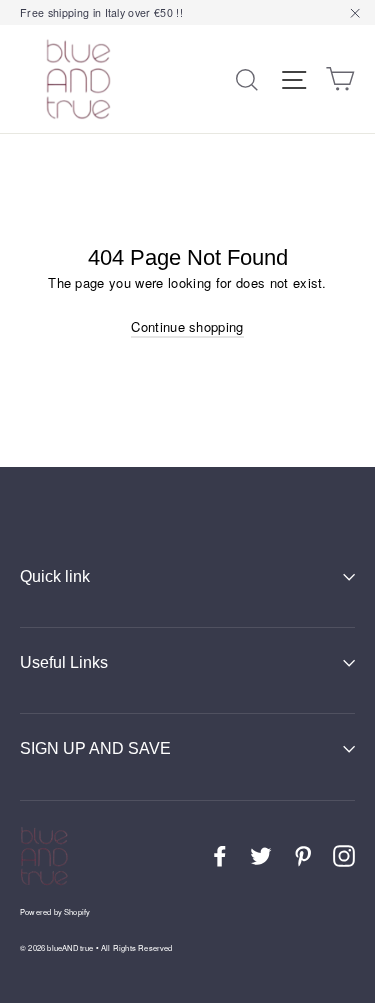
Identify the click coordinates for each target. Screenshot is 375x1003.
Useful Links (64, 662)
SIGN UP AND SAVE (95, 748)
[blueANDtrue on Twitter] (261, 855)
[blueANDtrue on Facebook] (220, 855)
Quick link (55, 576)
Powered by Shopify (55, 911)
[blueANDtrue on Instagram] (344, 855)
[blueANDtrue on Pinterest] (303, 855)
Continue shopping (187, 326)
